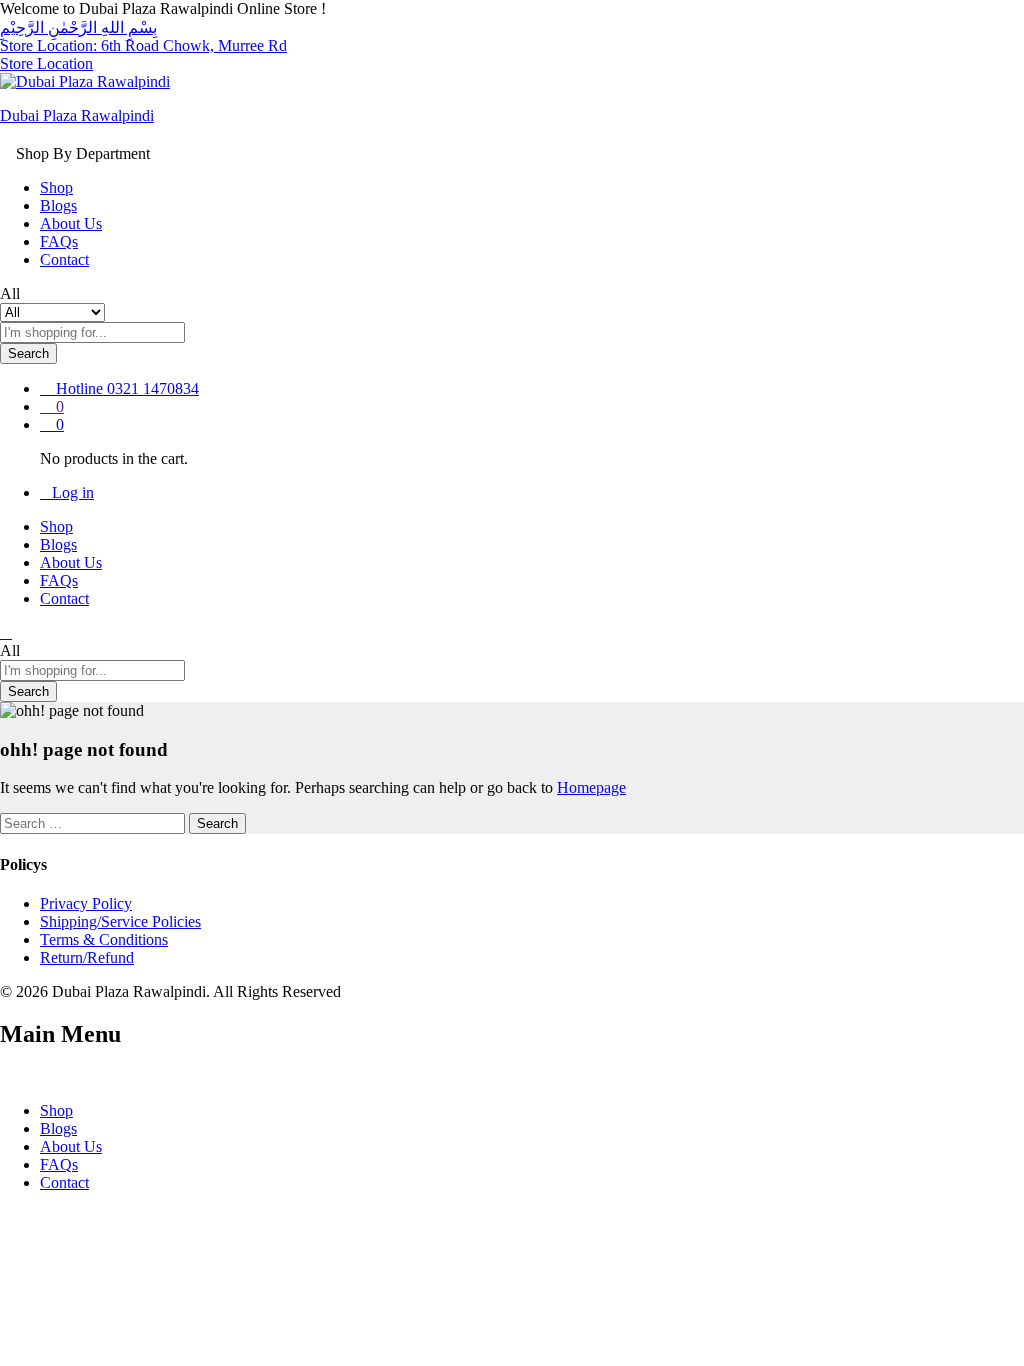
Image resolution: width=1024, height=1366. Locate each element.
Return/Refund (87, 957)
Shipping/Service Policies (120, 921)
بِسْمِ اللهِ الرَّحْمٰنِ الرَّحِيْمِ (78, 27)
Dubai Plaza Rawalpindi (77, 115)
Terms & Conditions (104, 939)
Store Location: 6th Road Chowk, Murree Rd (143, 45)
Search (28, 353)
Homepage (591, 787)
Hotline (79, 388)
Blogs (58, 205)
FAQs (59, 241)
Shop (56, 187)
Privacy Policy (86, 903)
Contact (64, 259)
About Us (71, 223)
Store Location (46, 63)
